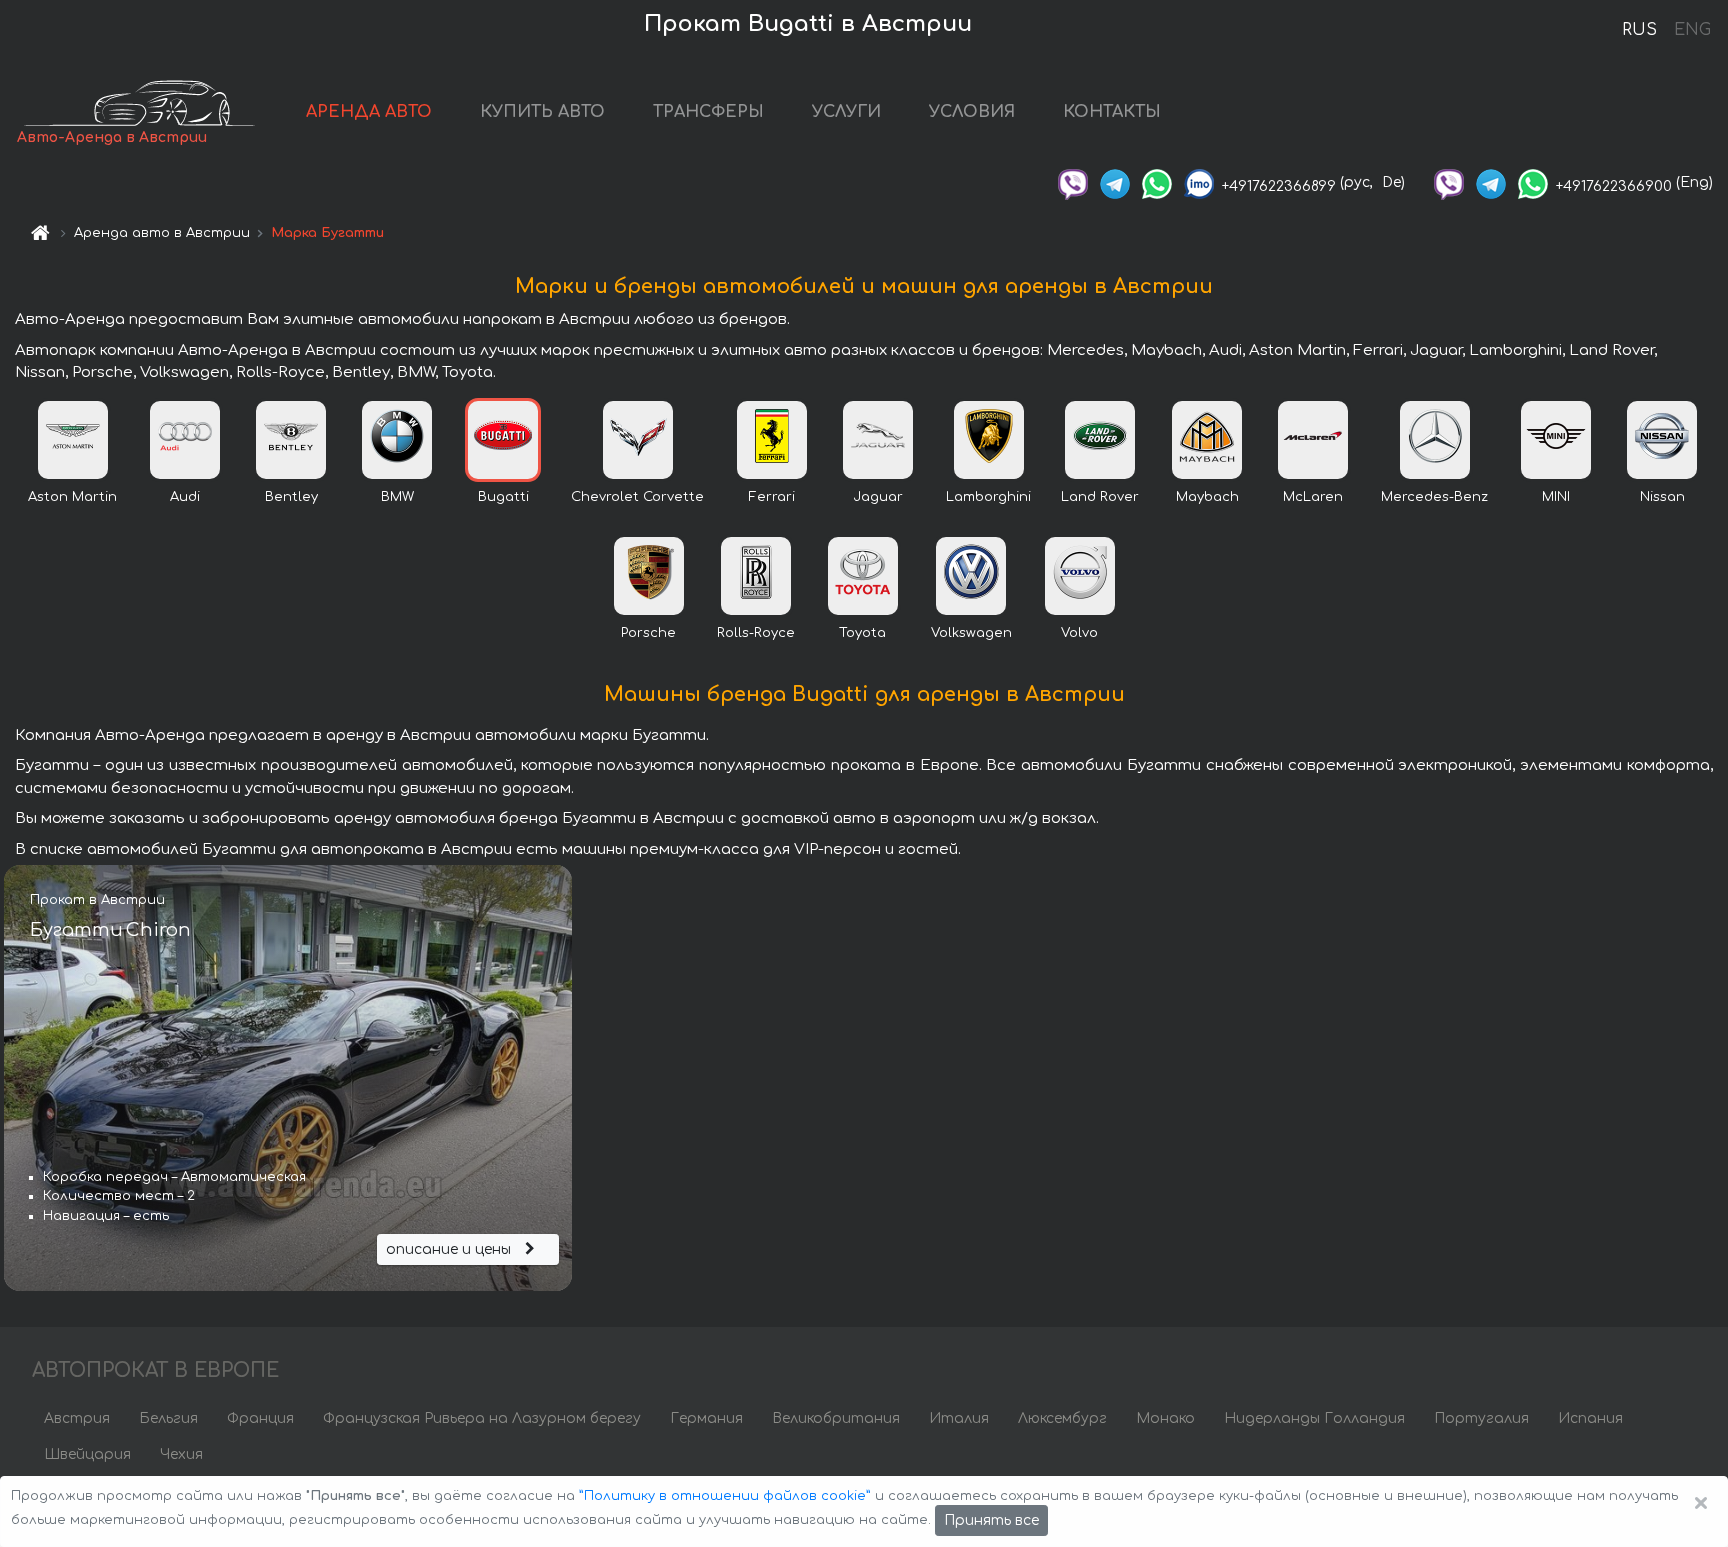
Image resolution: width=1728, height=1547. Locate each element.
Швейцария (87, 1454)
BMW (397, 497)
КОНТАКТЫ (1112, 112)
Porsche (648, 633)
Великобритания (836, 1418)
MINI (1556, 497)
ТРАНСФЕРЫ (708, 112)
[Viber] (1073, 182)
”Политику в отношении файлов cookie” (725, 1496)
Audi (185, 497)
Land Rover (1100, 497)
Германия (706, 1418)
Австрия (77, 1418)
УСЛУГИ (846, 112)
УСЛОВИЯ (972, 112)
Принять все (991, 1520)
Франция (260, 1418)
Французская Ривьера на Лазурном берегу (482, 1418)
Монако (1165, 1418)
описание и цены (450, 1249)
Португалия (1481, 1418)
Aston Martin (72, 497)
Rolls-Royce (756, 633)
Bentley (291, 497)
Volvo (1079, 633)
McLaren (1313, 497)
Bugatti (503, 497)
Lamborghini (988, 497)
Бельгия (168, 1418)
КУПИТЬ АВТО (542, 112)
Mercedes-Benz (1434, 497)
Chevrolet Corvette (637, 497)
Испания (1590, 1418)
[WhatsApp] (1157, 182)
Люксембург (1062, 1418)
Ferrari (772, 497)
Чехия (181, 1454)
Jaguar (878, 497)
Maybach (1207, 497)
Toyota (862, 633)
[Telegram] (1115, 182)
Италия (959, 1418)
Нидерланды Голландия (1314, 1418)
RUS (1639, 30)
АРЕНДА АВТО (369, 112)
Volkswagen (971, 633)
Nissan (1662, 497)
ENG (1692, 30)
